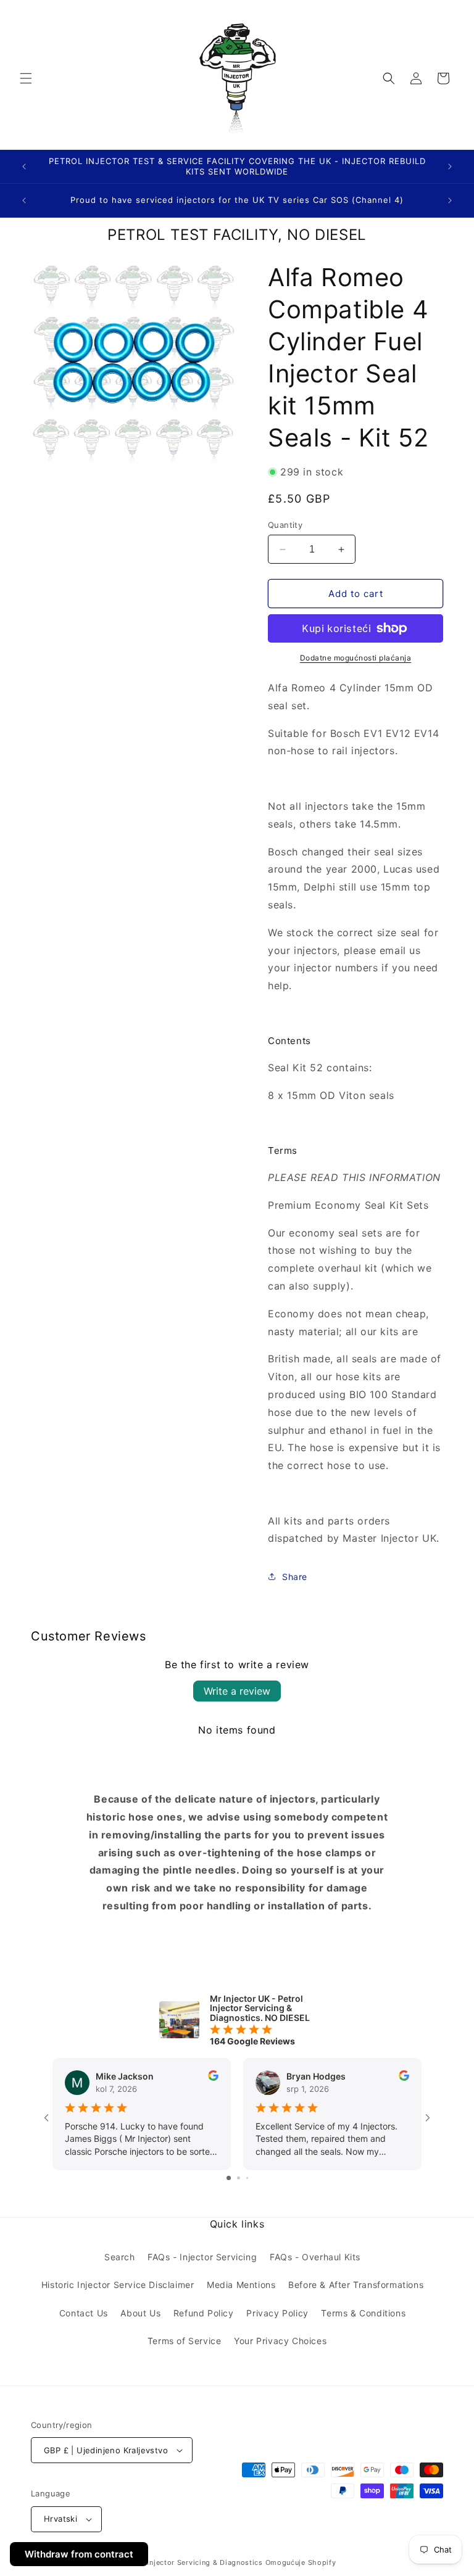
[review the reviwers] (213, 2077)
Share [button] (295, 1577)
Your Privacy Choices (280, 2341)
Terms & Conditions (363, 2313)
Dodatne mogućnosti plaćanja (356, 658)
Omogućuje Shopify (301, 2562)
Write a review (237, 1691)
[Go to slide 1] (229, 2178)
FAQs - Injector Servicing (202, 2257)
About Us (140, 2313)
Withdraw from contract (79, 2554)
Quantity (285, 525)
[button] (26, 78)
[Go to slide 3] (247, 2178)
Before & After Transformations (356, 2285)
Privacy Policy (277, 2313)
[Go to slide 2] (239, 2178)
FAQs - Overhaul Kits (315, 2257)
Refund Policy (204, 2313)
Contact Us (84, 2313)
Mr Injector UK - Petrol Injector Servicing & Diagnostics (163, 2562)
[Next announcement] (450, 167)
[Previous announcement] (24, 167)
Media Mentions (241, 2285)
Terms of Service (185, 2341)
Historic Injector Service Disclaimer (118, 2285)
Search (120, 2257)
